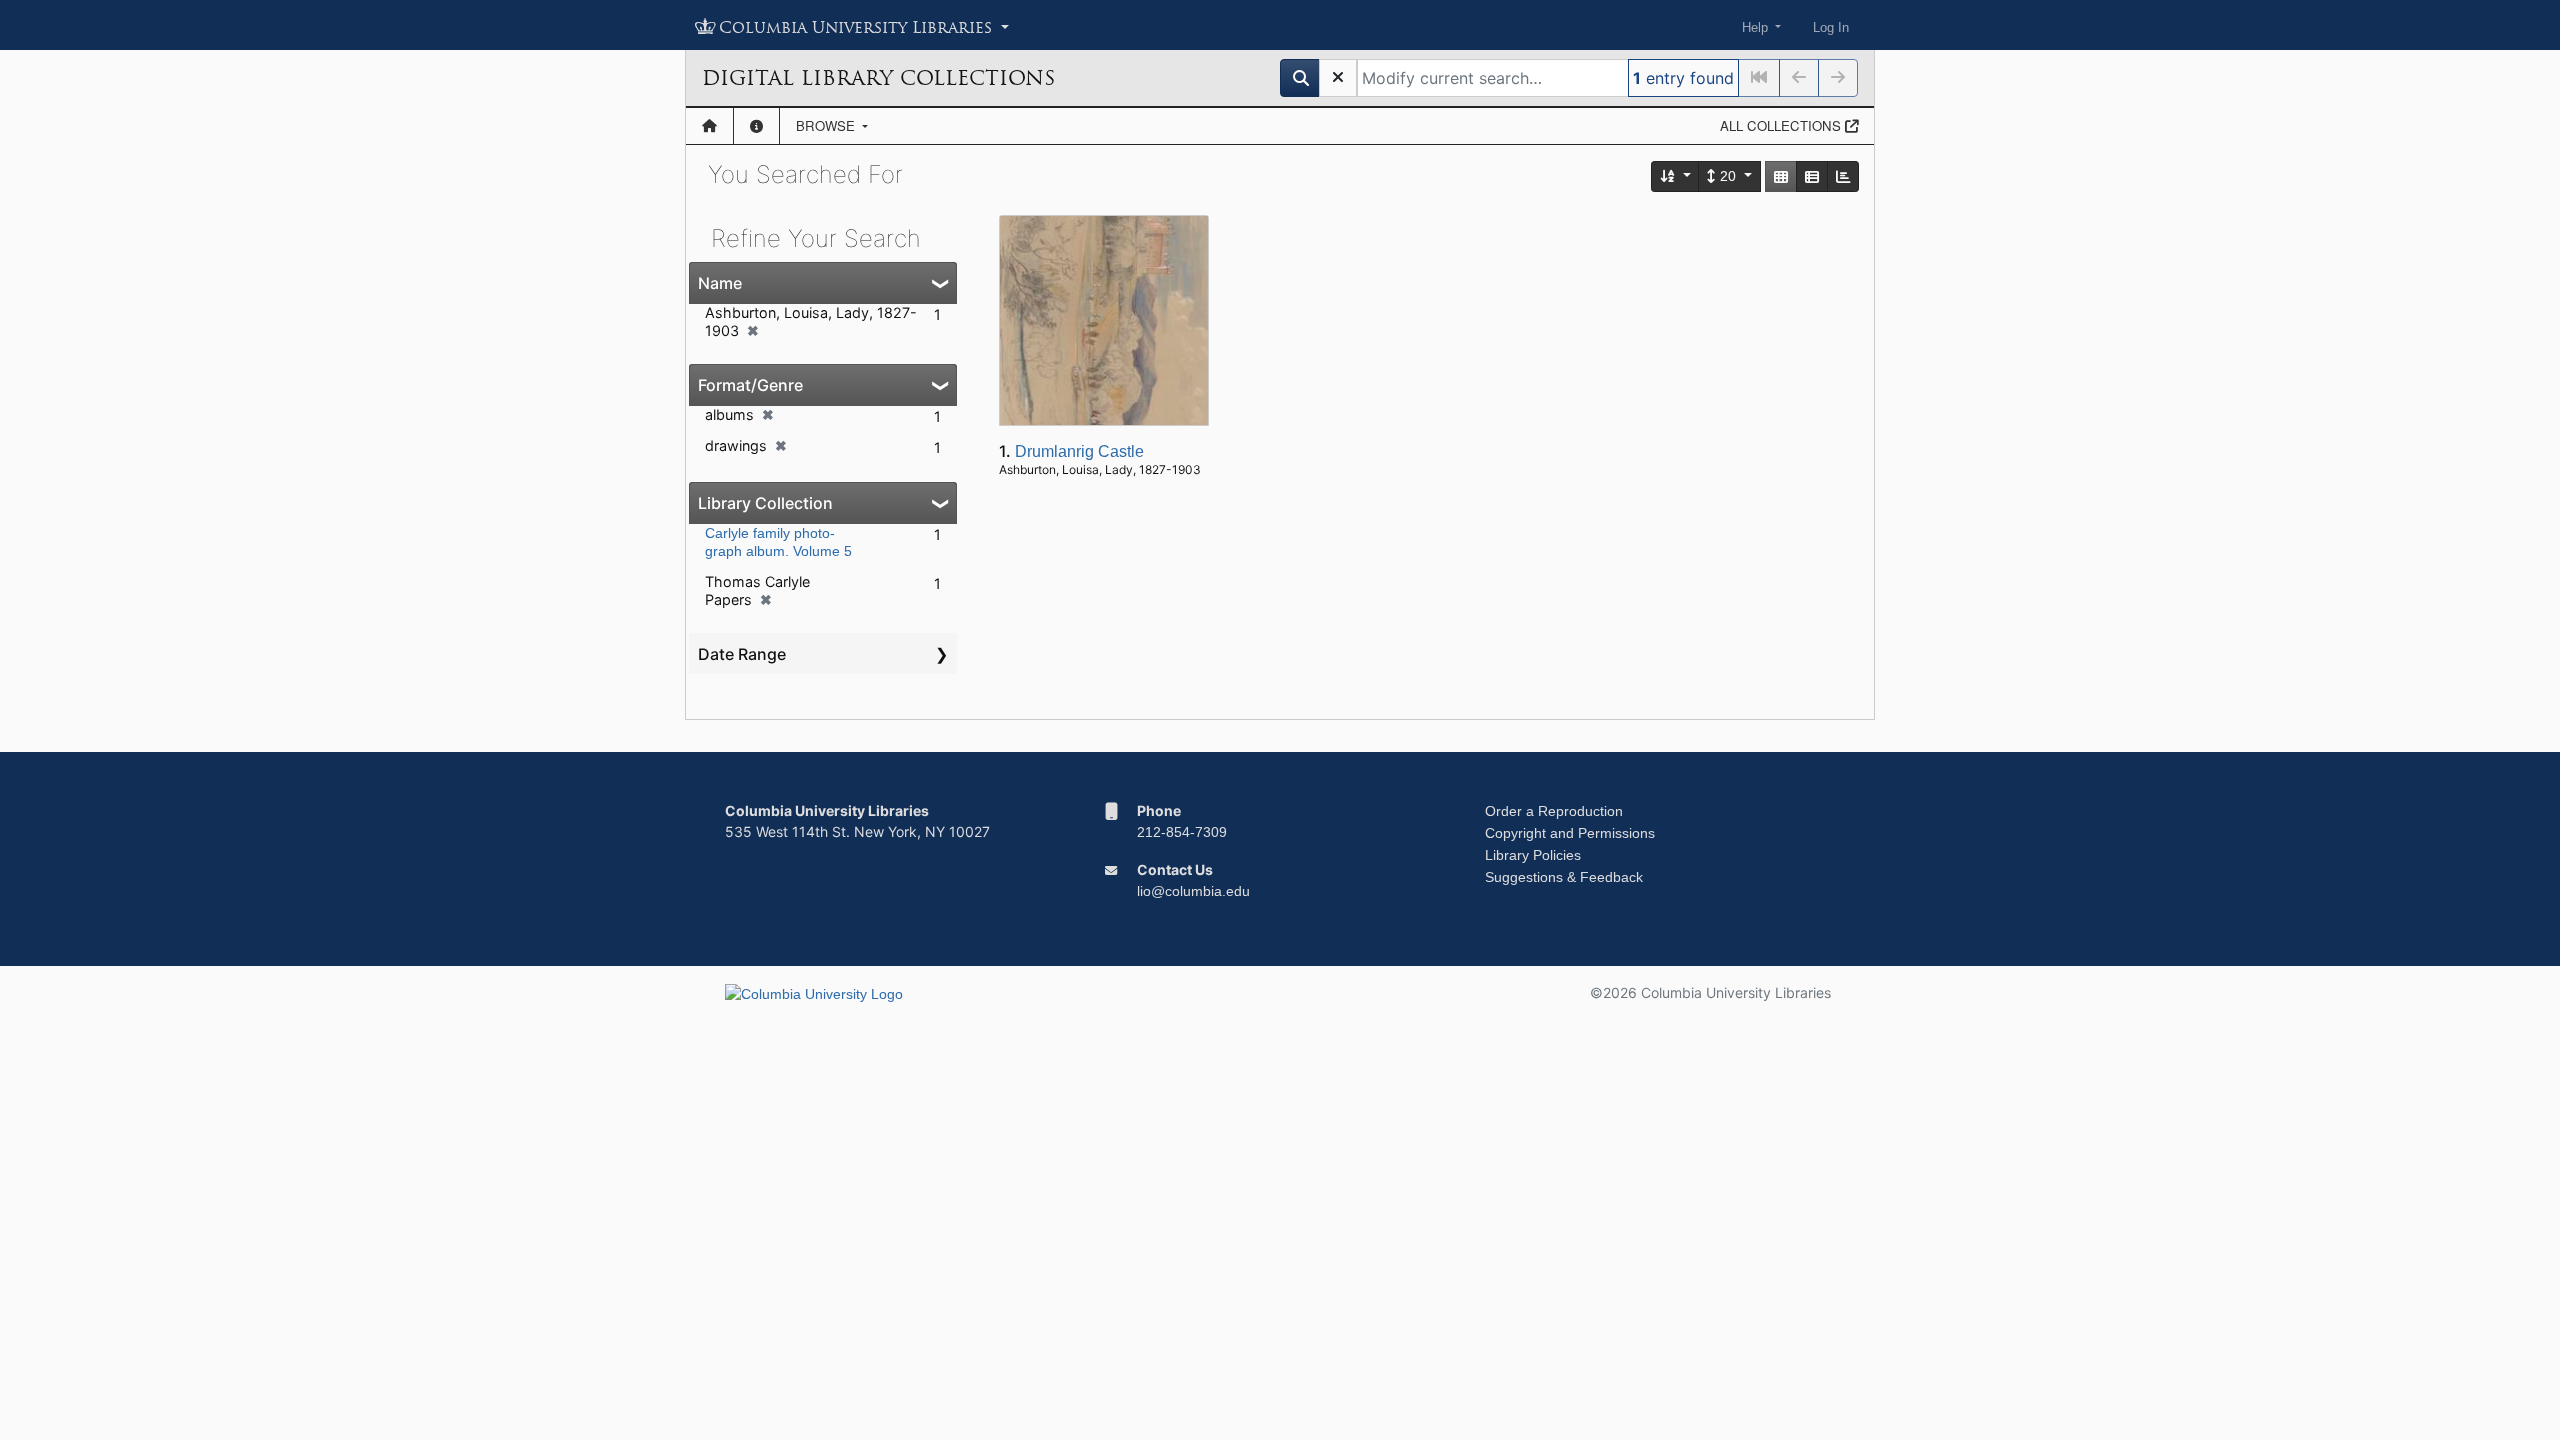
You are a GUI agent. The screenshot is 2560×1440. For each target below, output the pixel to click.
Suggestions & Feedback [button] (1564, 877)
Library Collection (765, 503)
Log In (1831, 27)
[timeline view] (1843, 176)
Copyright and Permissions (1570, 833)
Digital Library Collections (878, 78)
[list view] (1812, 176)
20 (1728, 176)
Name (720, 283)
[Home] (709, 126)
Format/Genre (750, 385)
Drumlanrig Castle (1079, 451)
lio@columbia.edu (1193, 891)
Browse (827, 125)
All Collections (1782, 125)
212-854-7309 (1182, 832)
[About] (756, 126)
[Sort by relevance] (1676, 176)
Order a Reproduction (1554, 811)
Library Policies (1533, 855)
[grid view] (1781, 176)
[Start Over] (1338, 78)
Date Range (742, 654)
